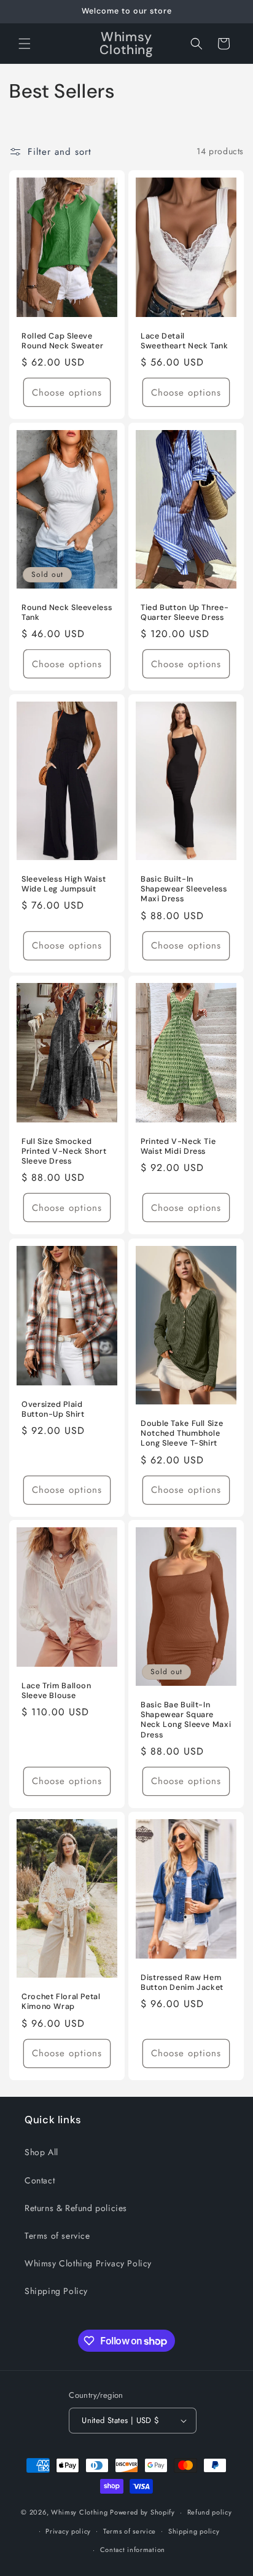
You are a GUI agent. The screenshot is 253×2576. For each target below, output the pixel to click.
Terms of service (57, 2236)
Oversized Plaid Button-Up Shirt (53, 1409)
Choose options (67, 392)
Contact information (133, 2550)
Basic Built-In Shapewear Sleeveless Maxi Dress (184, 889)
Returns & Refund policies (76, 2208)
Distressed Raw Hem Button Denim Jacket (182, 1983)
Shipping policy (194, 2531)
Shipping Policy (56, 2291)
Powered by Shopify (142, 2512)
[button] (25, 44)
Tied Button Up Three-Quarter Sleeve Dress (185, 613)
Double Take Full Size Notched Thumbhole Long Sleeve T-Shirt (182, 1433)
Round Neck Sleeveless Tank (67, 612)
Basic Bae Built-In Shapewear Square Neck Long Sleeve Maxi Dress (186, 1720)
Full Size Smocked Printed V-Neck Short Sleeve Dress (64, 1151)
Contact (40, 2180)
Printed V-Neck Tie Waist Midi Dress (178, 1146)
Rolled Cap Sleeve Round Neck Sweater (62, 340)
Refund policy (210, 2512)
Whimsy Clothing (80, 2512)
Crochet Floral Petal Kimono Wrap (61, 2002)
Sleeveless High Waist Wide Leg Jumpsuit (64, 884)
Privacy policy (68, 2531)
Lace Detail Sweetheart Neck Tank (185, 340)
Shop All (41, 2152)
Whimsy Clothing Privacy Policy (88, 2263)
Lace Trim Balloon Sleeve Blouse (56, 1691)
